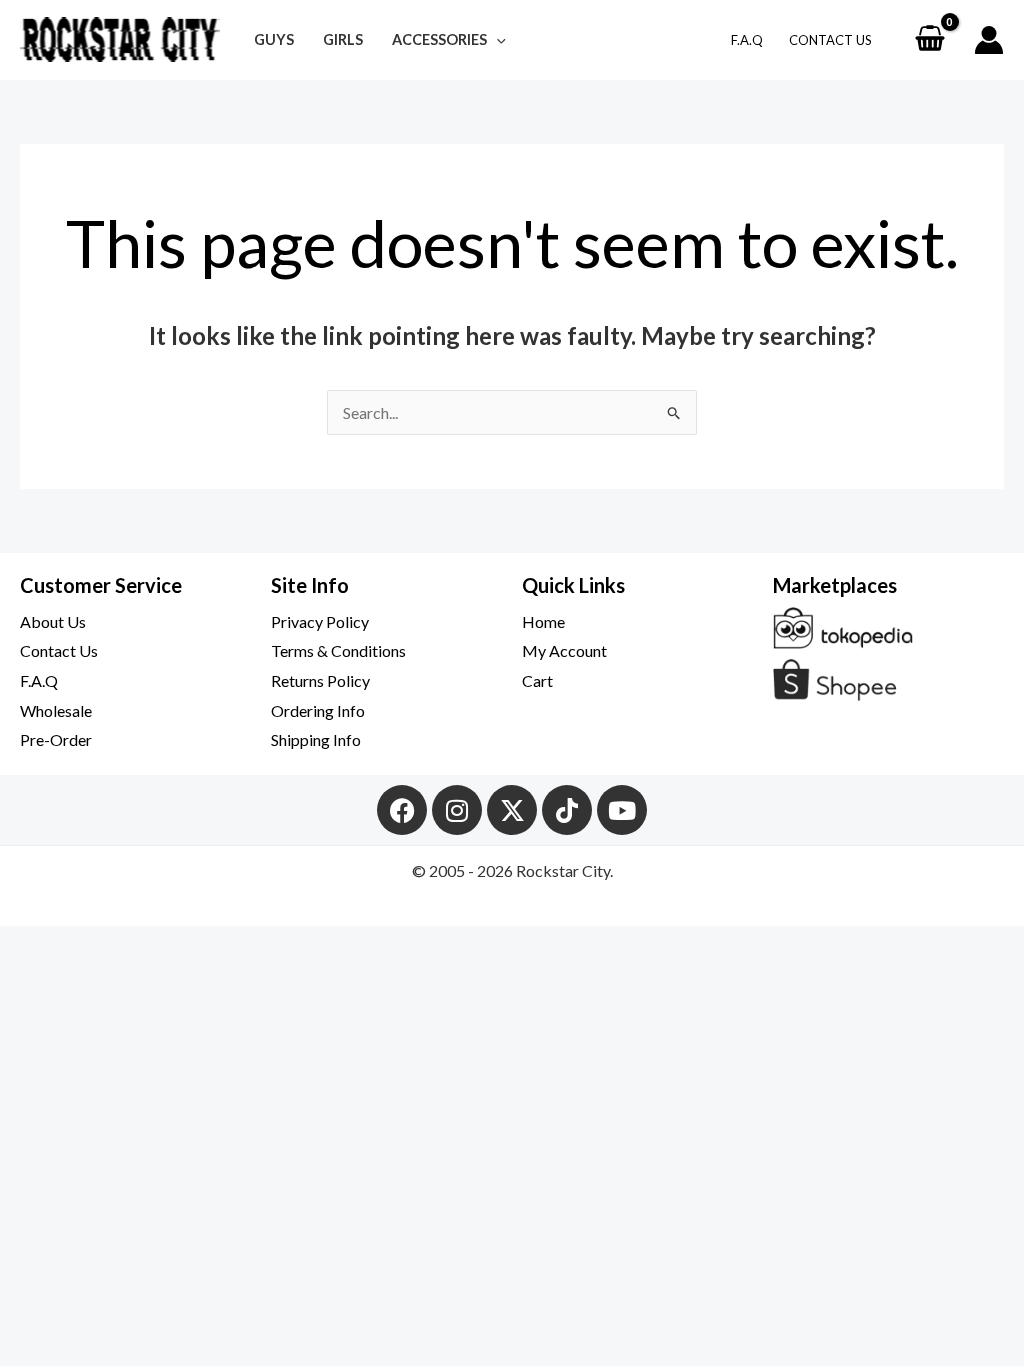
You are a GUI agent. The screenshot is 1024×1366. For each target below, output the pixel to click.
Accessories (439, 39)
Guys (274, 39)
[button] (496, 39)
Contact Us (830, 40)
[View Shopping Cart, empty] (929, 40)
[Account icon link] (989, 40)
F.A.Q (747, 40)
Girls (343, 39)
